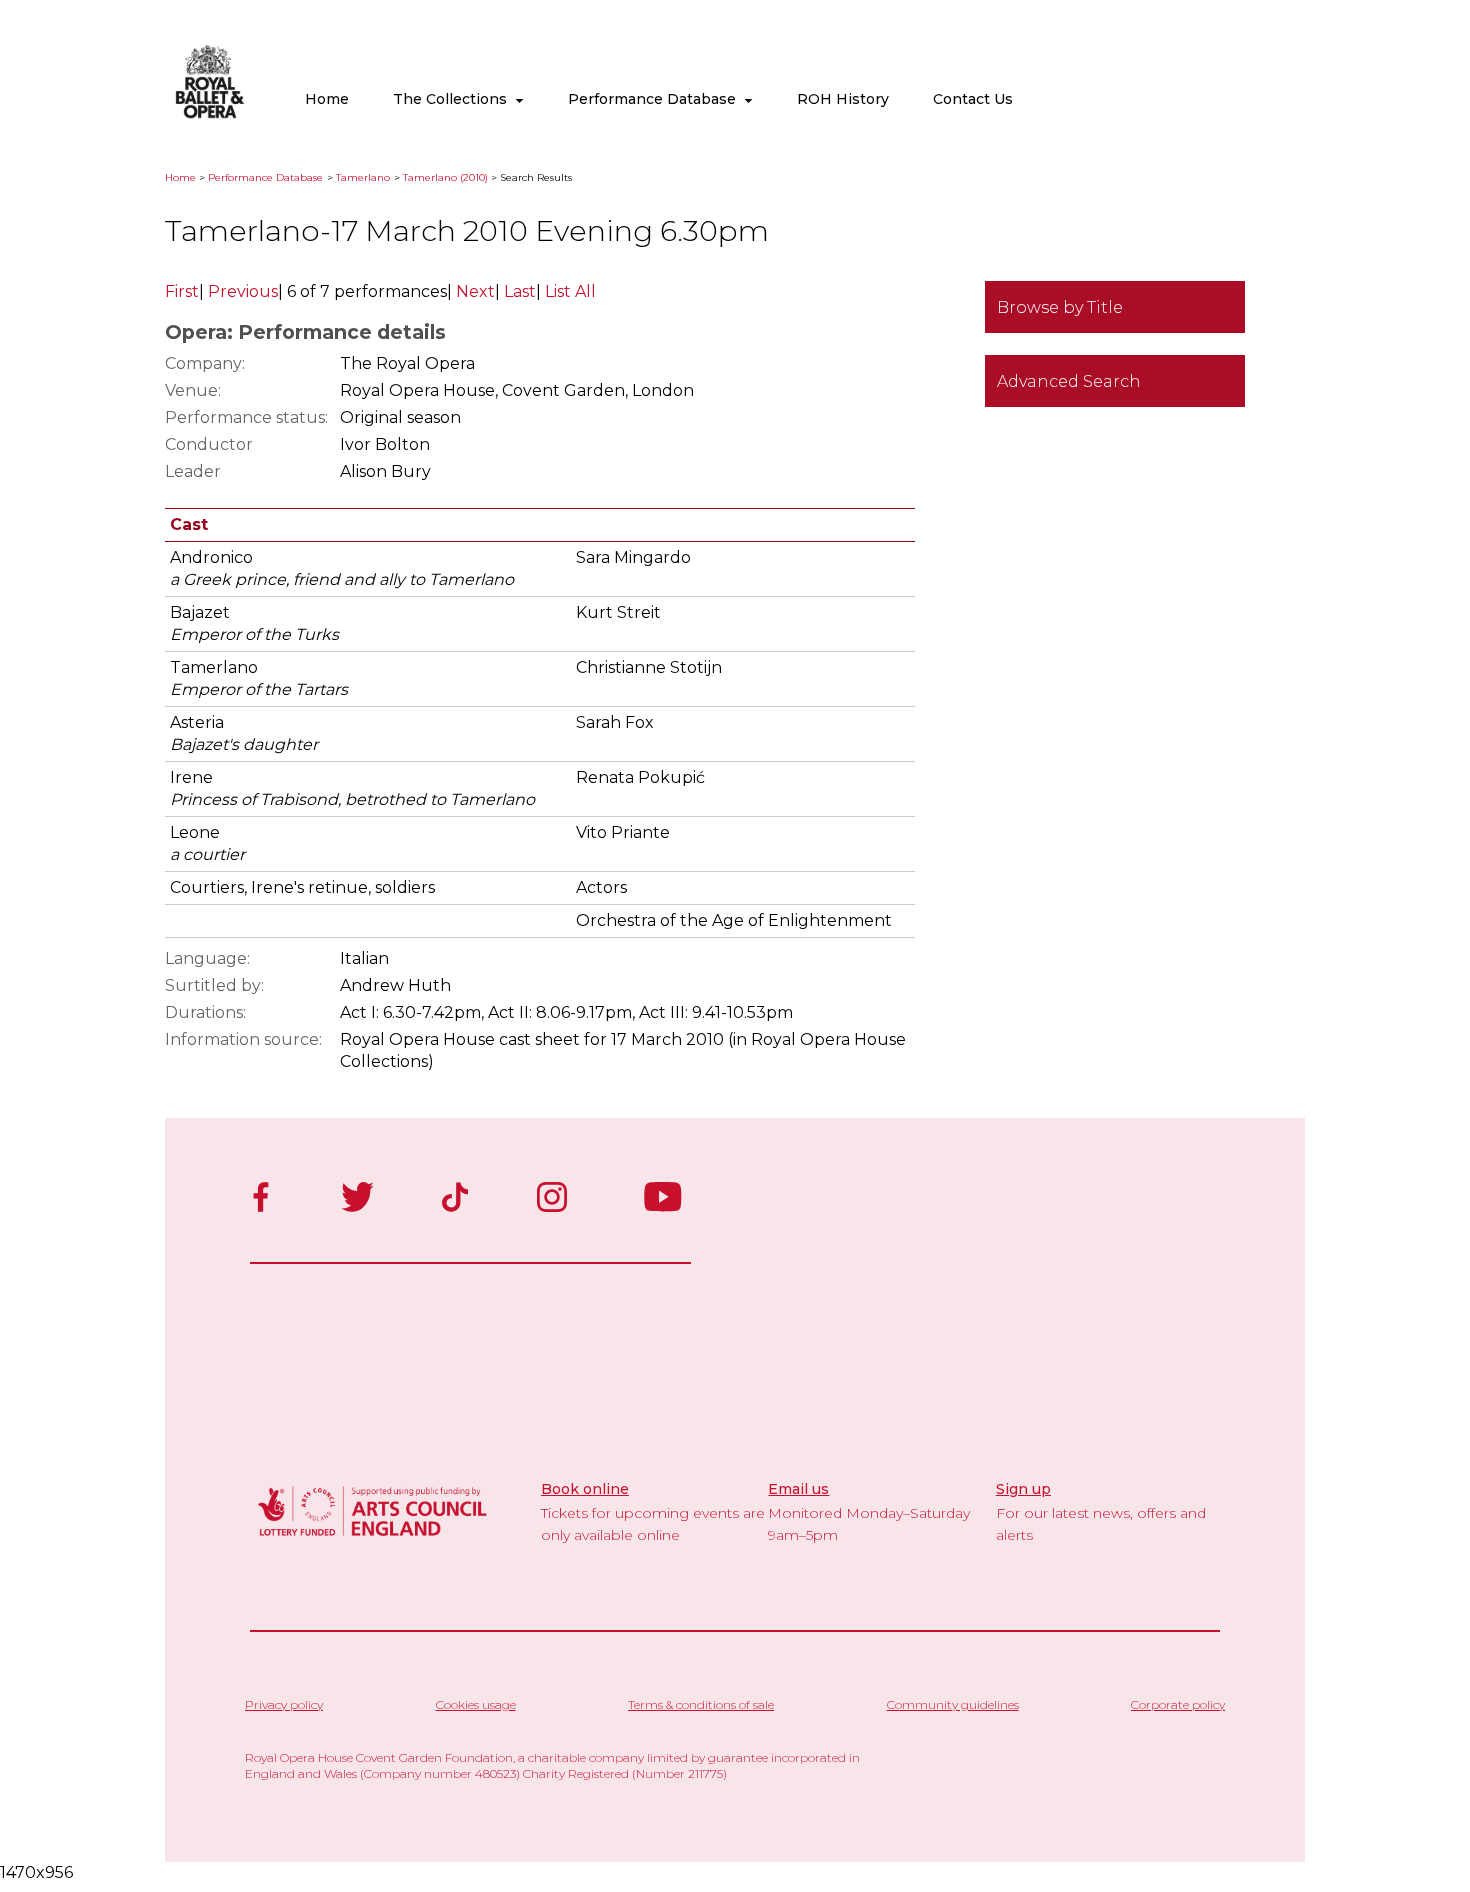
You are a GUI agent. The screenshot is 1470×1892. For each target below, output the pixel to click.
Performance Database (656, 99)
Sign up (1023, 1489)
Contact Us (973, 99)
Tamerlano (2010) (445, 177)
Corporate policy (1178, 1704)
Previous (243, 291)
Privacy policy (284, 1704)
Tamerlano (363, 177)
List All (570, 291)
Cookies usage (476, 1704)
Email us (798, 1489)
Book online (585, 1489)
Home (327, 99)
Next (475, 291)
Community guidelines (953, 1704)
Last (520, 291)
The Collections (454, 99)
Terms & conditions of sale (701, 1704)
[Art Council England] (373, 1538)
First (182, 291)
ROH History (843, 99)
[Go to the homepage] (210, 114)
